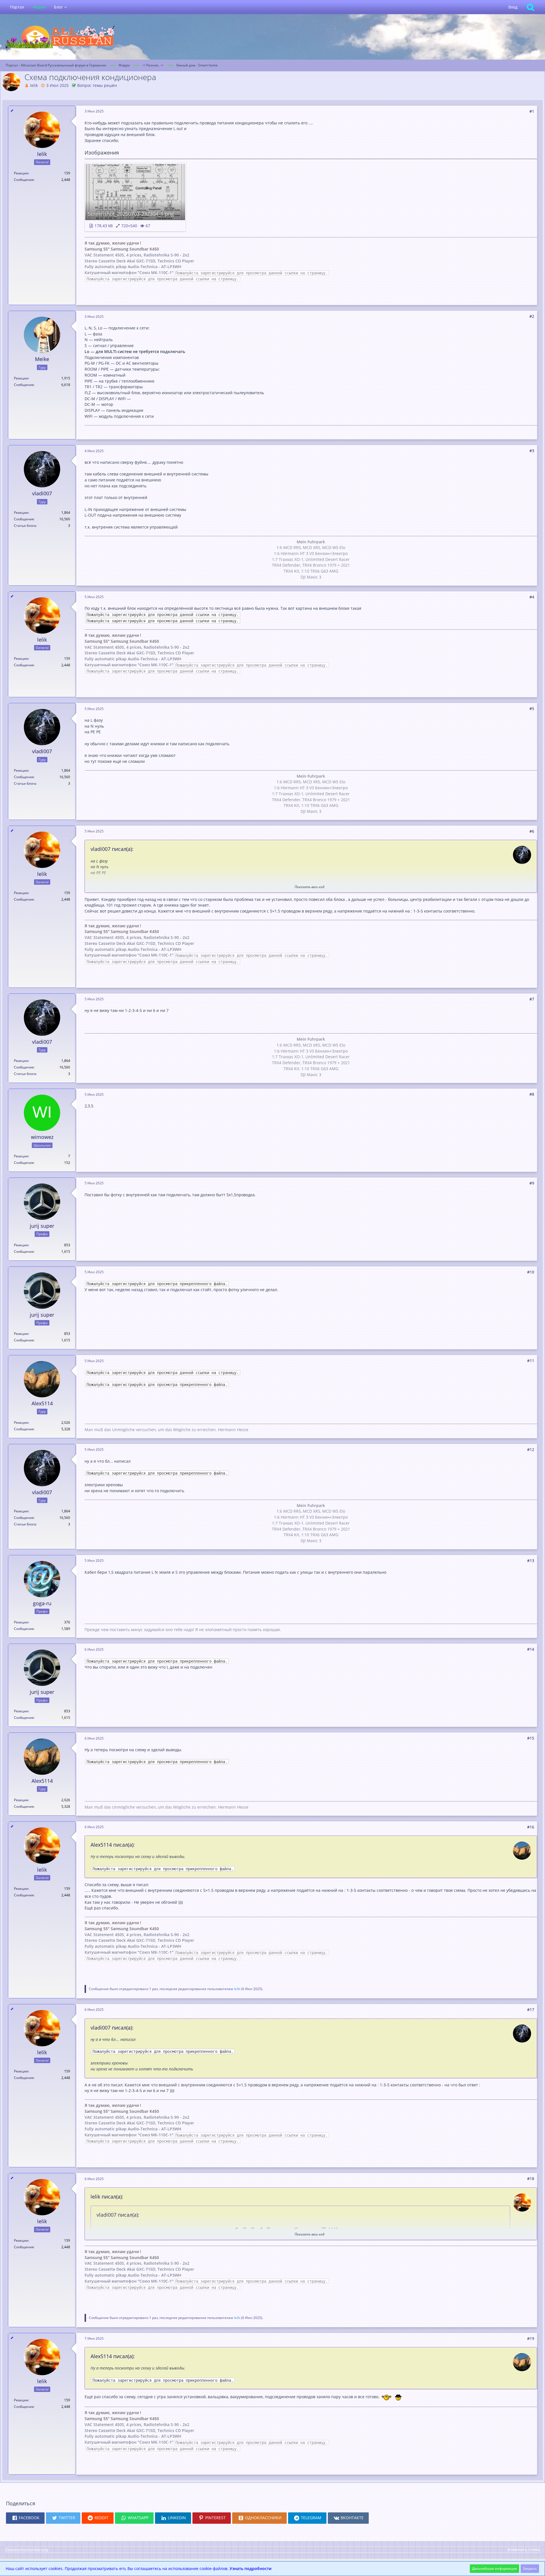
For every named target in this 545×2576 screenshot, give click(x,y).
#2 (532, 316)
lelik (34, 85)
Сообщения (24, 180)
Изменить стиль (523, 2549)
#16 (531, 1827)
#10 (531, 1272)
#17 (531, 2010)
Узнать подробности (251, 2568)
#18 (531, 2179)
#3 (532, 451)
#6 (532, 831)
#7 (532, 999)
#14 (531, 1649)
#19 (531, 2338)
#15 (531, 1738)
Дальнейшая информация (494, 2568)
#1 (532, 111)
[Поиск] (531, 7)
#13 (531, 1561)
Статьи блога (25, 526)
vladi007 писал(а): (112, 849)
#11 (531, 1361)
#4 (532, 597)
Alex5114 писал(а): (113, 1845)
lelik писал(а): (107, 2197)
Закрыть (530, 2568)
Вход (513, 7)
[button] (25, 2518)
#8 (532, 1094)
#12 (531, 1449)
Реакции (21, 173)
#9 (532, 1183)
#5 (532, 708)
